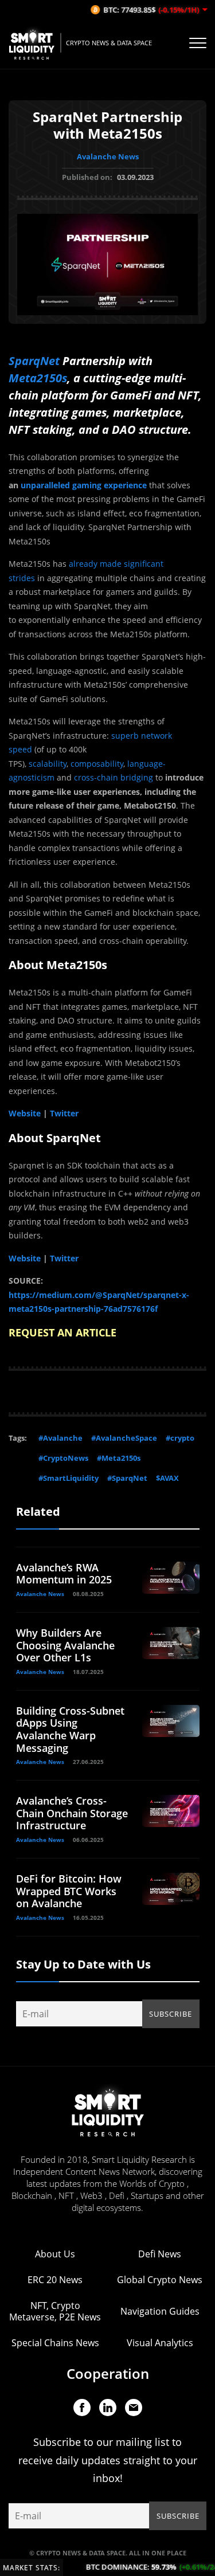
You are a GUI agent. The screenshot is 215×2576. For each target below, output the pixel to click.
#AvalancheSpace (124, 1438)
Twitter (64, 1113)
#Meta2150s (119, 1458)
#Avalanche (60, 1438)
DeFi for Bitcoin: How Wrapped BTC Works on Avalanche (69, 1891)
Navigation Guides (160, 2311)
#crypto (180, 1438)
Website (25, 1113)
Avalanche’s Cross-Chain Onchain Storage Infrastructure (72, 1813)
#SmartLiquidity (69, 1478)
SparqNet (34, 361)
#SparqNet (127, 1478)
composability (97, 764)
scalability (48, 764)
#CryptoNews (63, 1458)
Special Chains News (55, 2343)
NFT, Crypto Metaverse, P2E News (55, 2311)
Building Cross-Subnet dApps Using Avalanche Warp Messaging (70, 1729)
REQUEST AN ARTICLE (62, 1332)
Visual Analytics (160, 2343)
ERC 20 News (55, 2280)
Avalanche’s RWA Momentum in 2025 (64, 1574)
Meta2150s (38, 378)
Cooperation (108, 2373)
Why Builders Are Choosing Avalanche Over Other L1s (65, 1645)
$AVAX (167, 1478)
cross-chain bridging (114, 777)
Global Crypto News (160, 2280)
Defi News (160, 2254)
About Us (55, 2254)
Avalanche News (108, 156)
